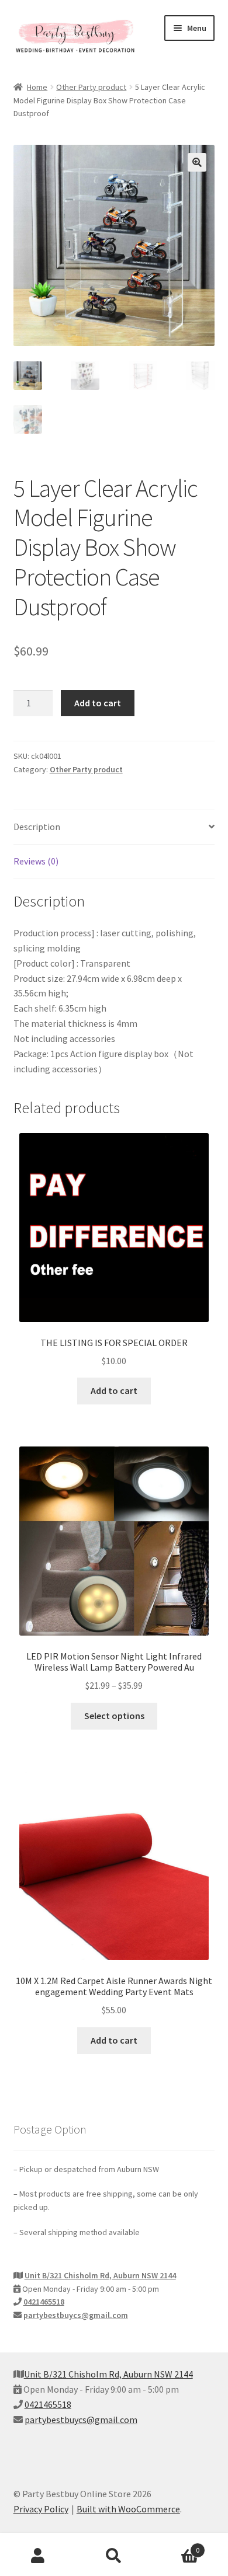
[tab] (114, 827)
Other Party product (91, 87)
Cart (176, 2546)
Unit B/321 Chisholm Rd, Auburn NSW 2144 (100, 2275)
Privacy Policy (41, 2509)
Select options (114, 1716)
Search (114, 2556)
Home (37, 87)
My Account (38, 2556)
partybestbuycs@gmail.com (76, 2315)
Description (37, 827)
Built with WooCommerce (128, 2509)
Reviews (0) (36, 861)
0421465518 (44, 2302)
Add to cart (98, 703)
